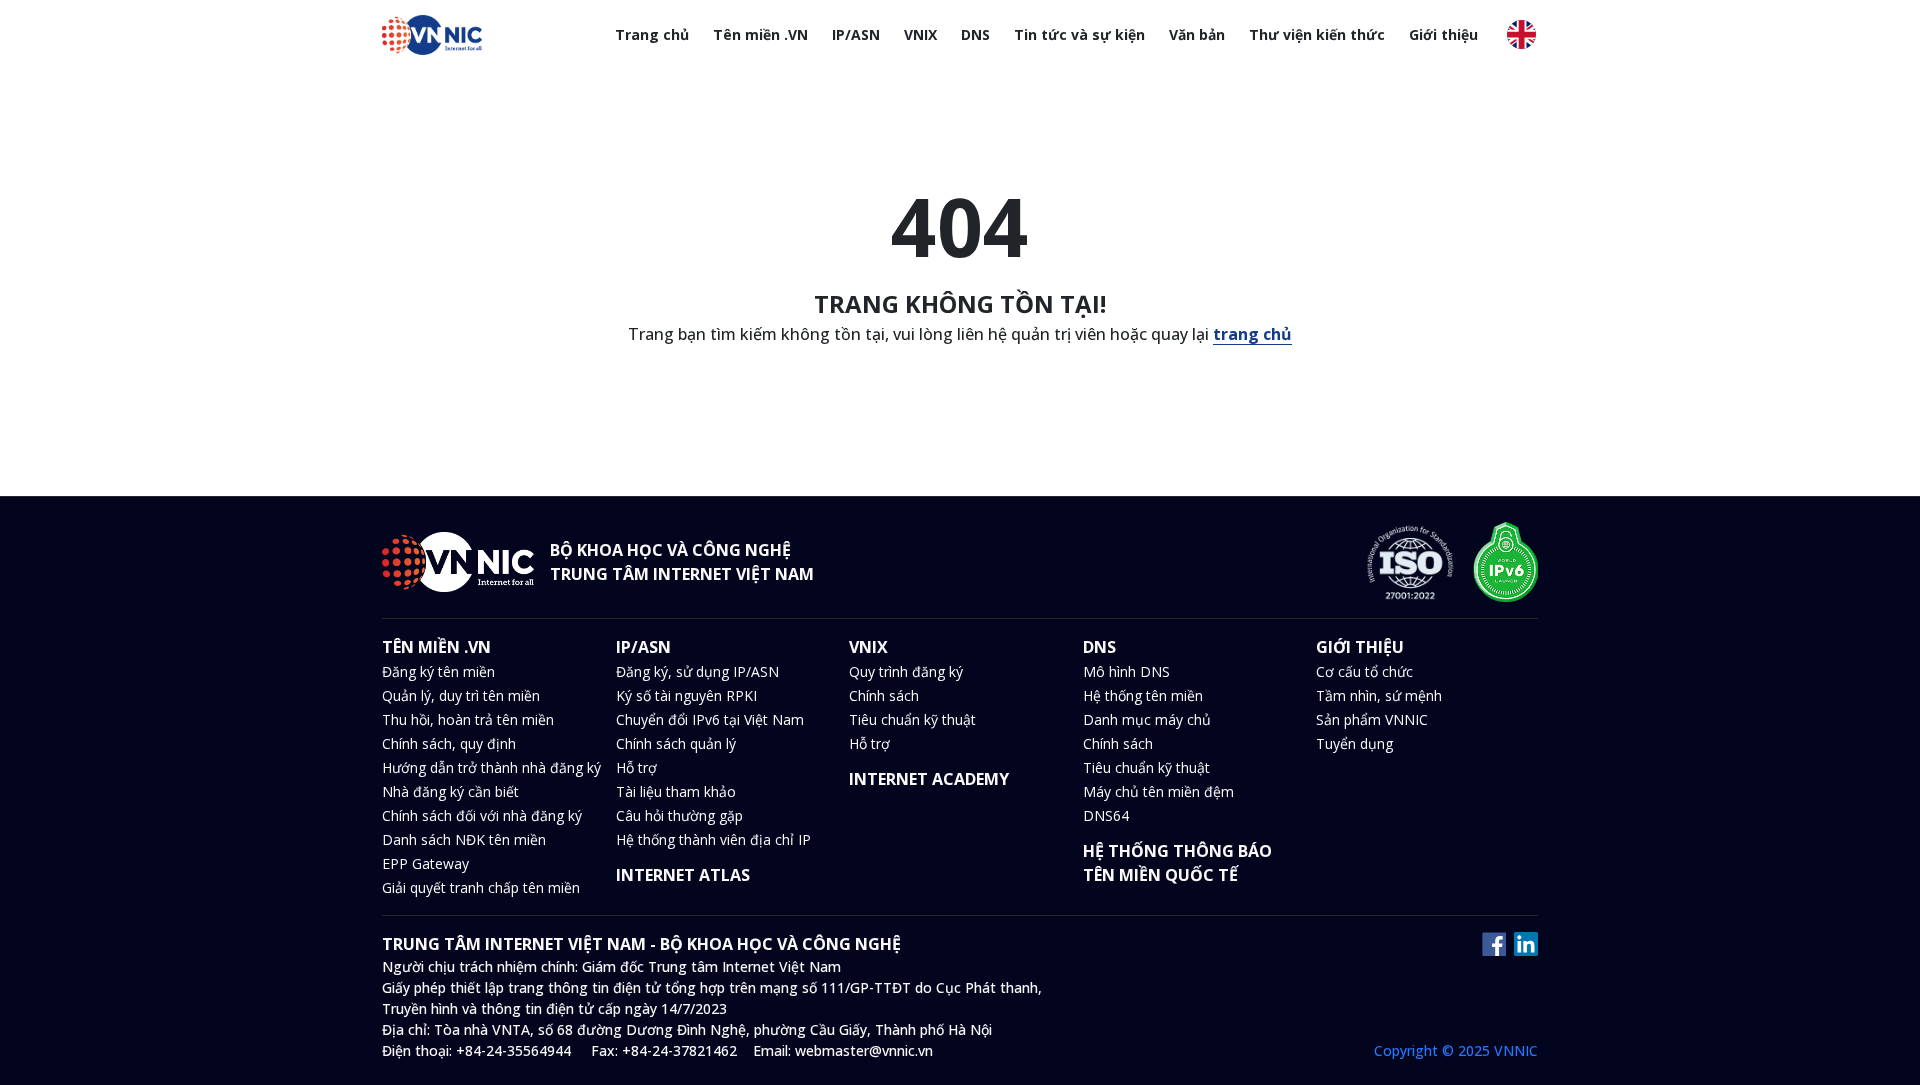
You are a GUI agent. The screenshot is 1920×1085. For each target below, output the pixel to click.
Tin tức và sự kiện (1079, 34)
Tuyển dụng (1354, 743)
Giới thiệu (1443, 34)
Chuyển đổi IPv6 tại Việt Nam (710, 719)
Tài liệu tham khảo (676, 791)
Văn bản (1197, 34)
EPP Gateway (425, 863)
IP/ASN (856, 34)
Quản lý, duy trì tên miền (461, 695)
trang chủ (1252, 334)
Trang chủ (652, 34)
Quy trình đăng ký (906, 671)
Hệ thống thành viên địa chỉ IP (713, 839)
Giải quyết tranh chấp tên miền (481, 887)
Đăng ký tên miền (438, 671)
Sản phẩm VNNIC (1372, 719)
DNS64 (1106, 815)
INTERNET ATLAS (683, 875)
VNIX (920, 34)
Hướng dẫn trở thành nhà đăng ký (491, 767)
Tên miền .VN (760, 34)
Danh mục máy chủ (1147, 719)
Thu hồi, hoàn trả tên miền (468, 719)
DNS (975, 34)
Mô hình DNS (1126, 671)
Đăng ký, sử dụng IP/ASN (697, 671)
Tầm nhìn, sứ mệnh (1379, 695)
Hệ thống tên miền (1143, 695)
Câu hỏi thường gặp (679, 815)
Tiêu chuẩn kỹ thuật (912, 719)
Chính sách (884, 695)
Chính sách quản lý (676, 743)
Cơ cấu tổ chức (1364, 671)
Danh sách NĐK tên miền (464, 839)
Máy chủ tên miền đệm (1158, 791)
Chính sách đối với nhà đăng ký (482, 815)
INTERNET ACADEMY (929, 779)
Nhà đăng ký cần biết (450, 791)
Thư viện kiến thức (1317, 34)
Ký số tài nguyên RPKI (686, 695)
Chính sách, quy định (449, 743)
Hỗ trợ (636, 767)
